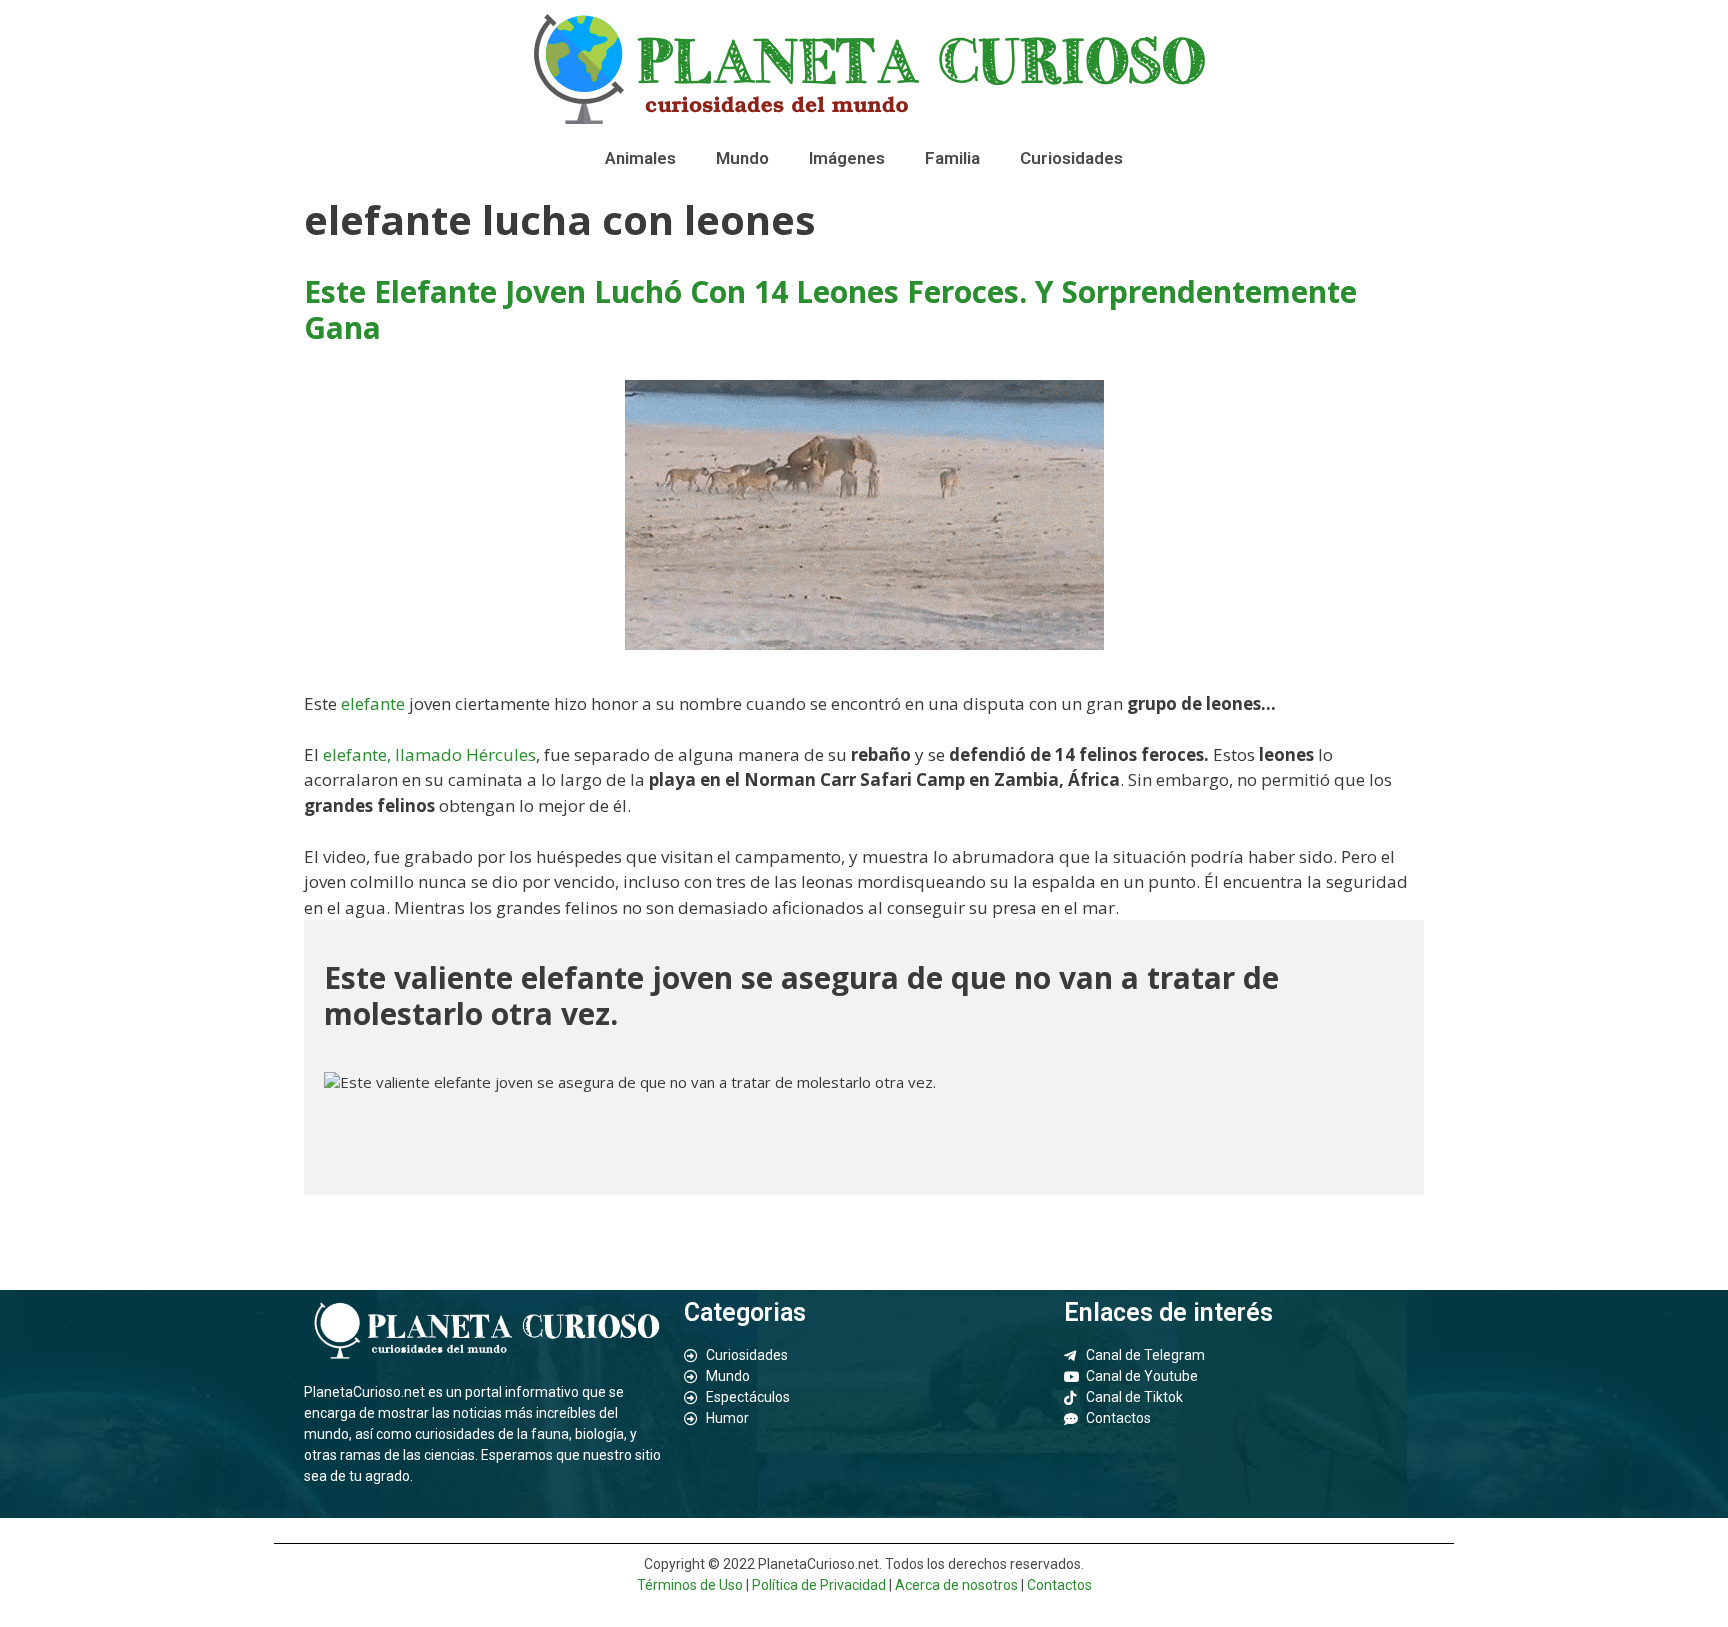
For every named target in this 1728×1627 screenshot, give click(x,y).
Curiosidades (1071, 158)
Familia (952, 158)
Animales (640, 158)
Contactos (1059, 1585)
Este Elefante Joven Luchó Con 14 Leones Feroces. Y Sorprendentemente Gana (830, 309)
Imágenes (847, 158)
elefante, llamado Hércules (429, 754)
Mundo (742, 158)
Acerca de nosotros (956, 1585)
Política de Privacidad (819, 1585)
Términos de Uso (690, 1585)
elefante (375, 703)
